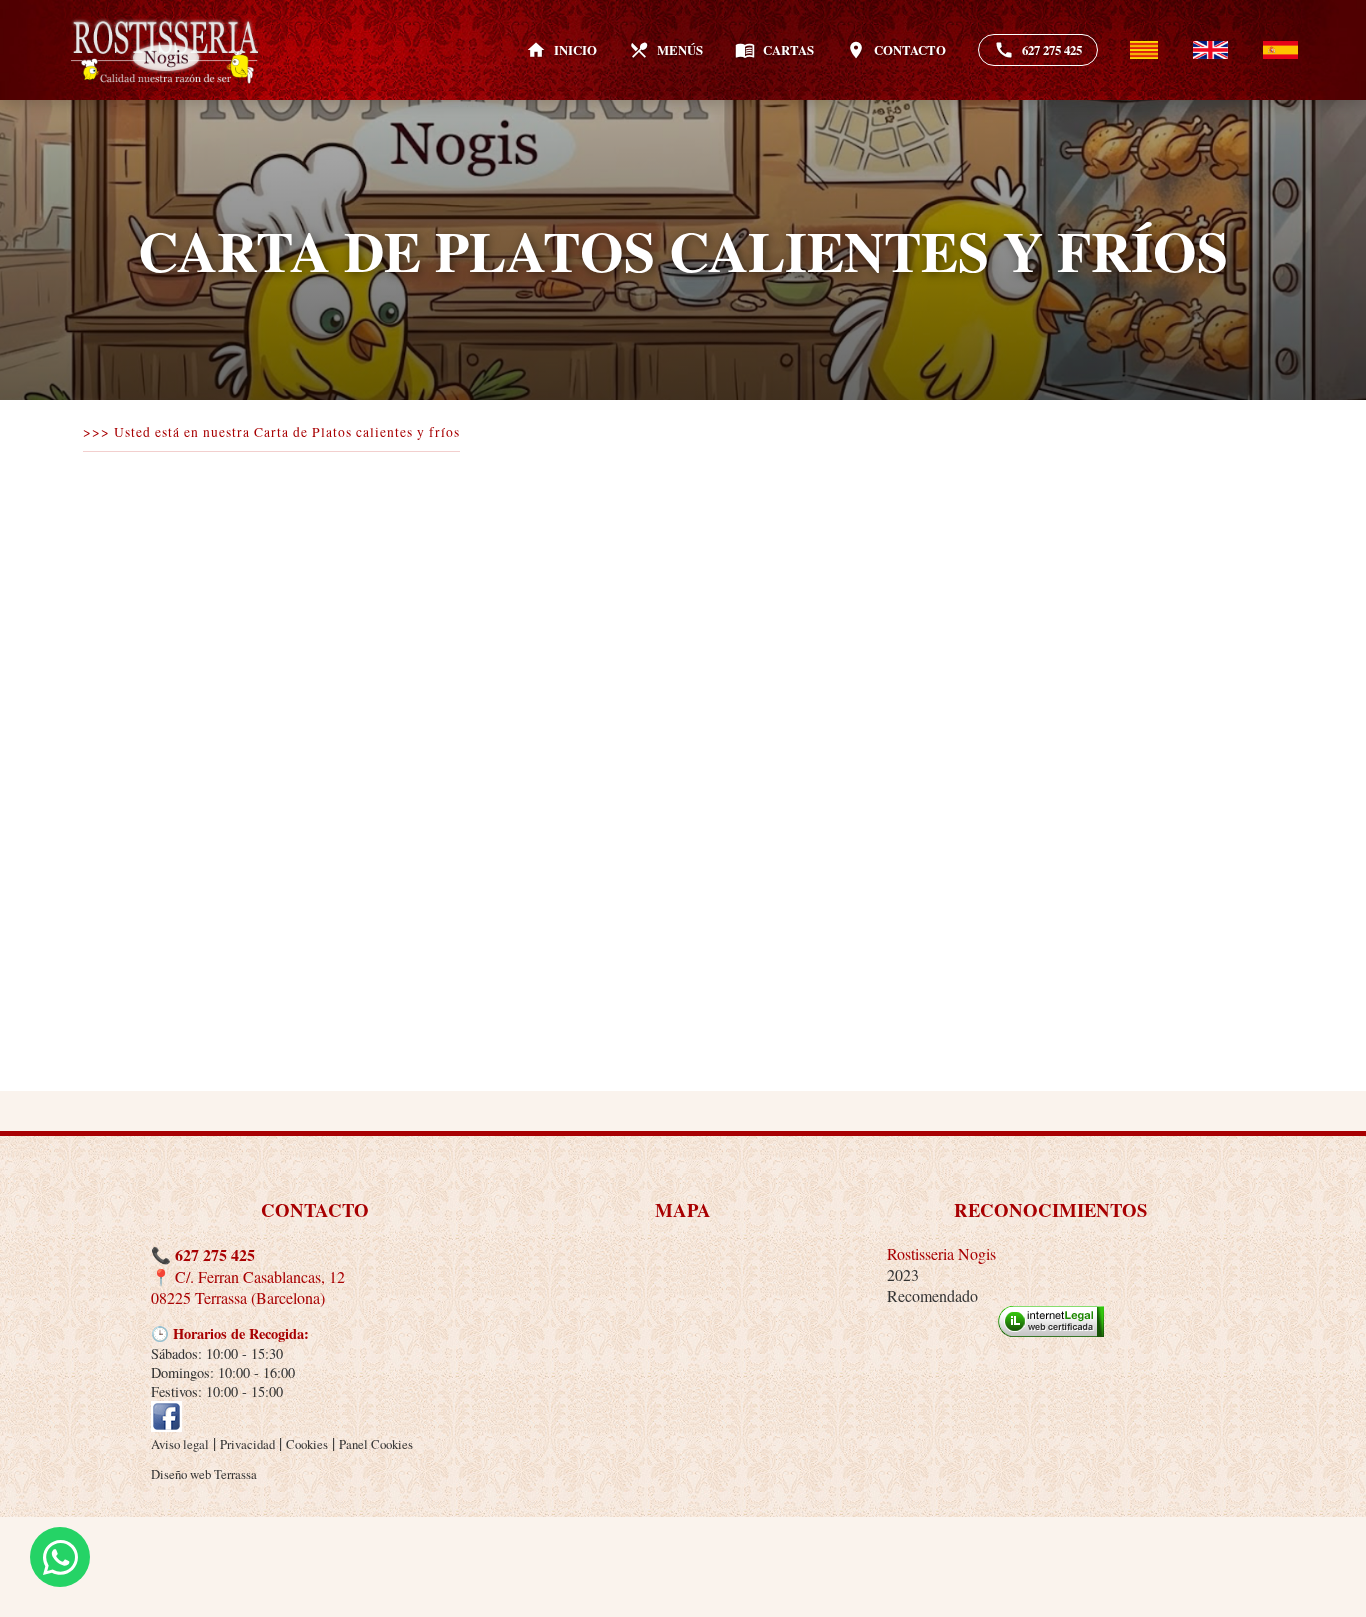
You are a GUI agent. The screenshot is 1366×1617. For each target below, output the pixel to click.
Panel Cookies (376, 1444)
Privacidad (247, 1444)
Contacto (896, 50)
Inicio (561, 50)
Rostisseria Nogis (941, 1253)
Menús (666, 50)
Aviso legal (180, 1444)
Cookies (307, 1444)
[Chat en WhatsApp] (60, 1557)
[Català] (1144, 50)
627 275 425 (1038, 50)
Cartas (774, 50)
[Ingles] (1210, 50)
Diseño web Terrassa (204, 1474)
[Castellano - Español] (1280, 50)
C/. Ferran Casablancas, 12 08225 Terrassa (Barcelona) (248, 1287)
